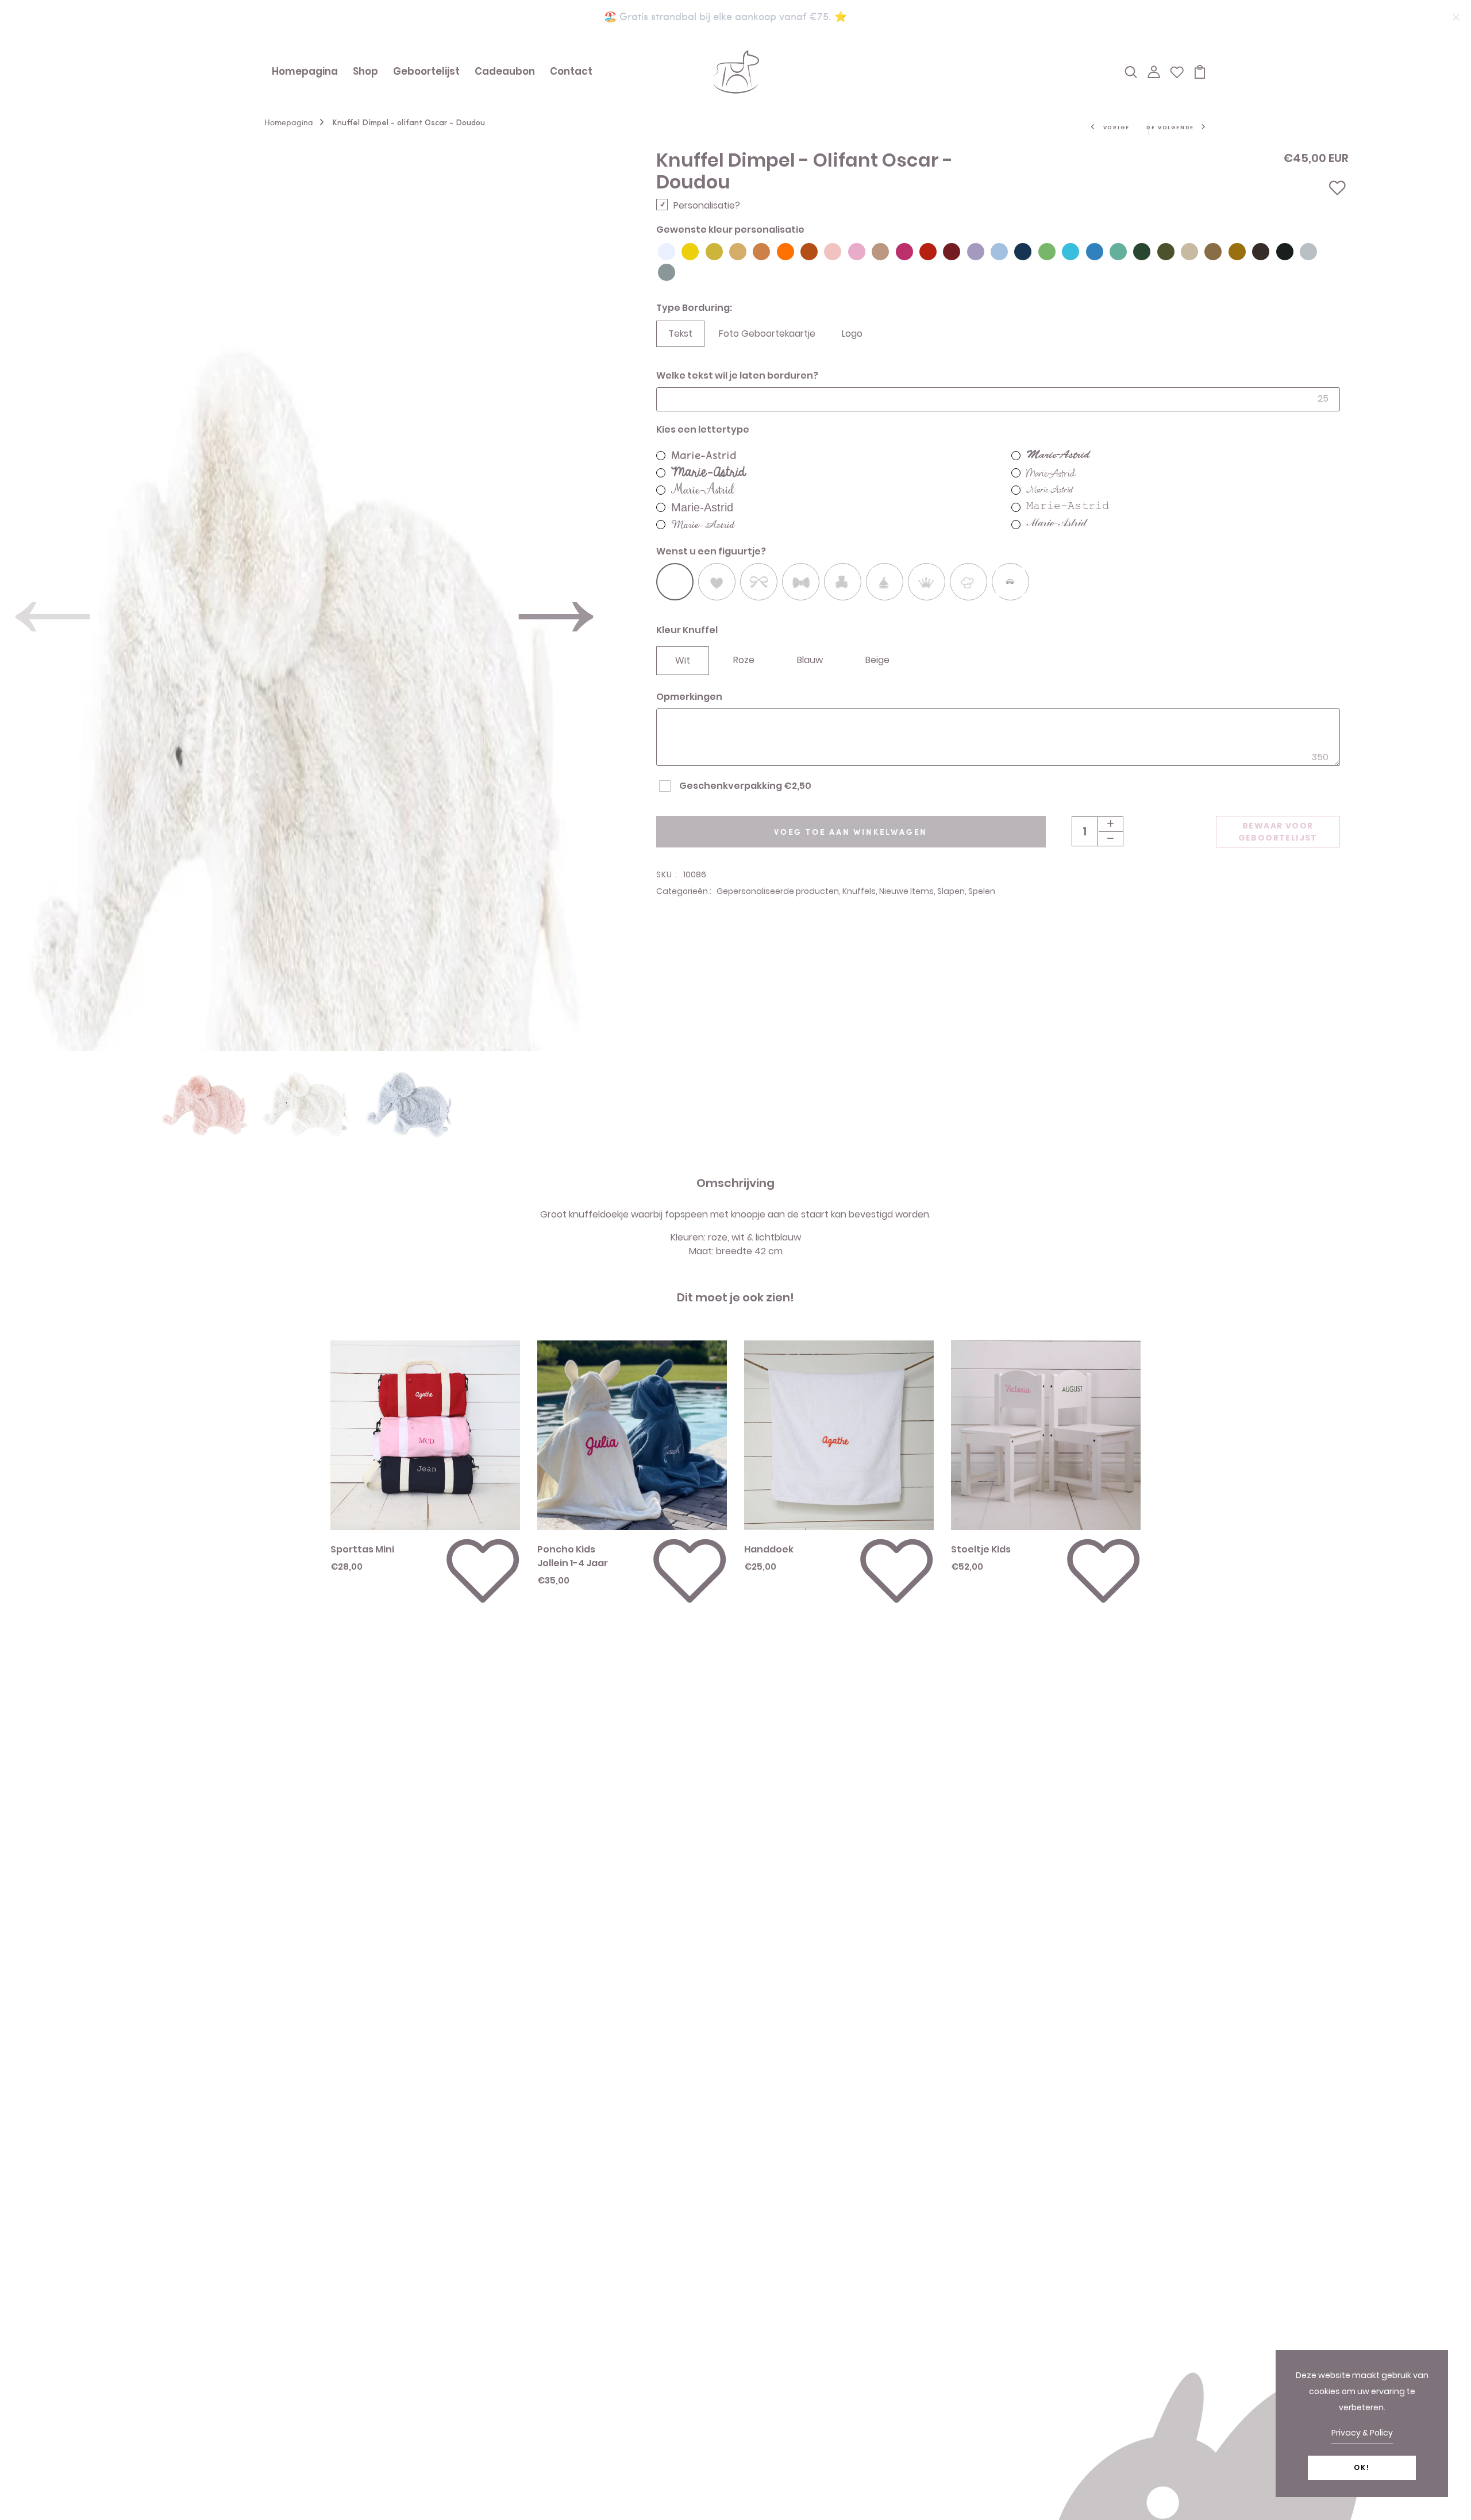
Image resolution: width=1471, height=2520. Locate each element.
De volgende (1170, 128)
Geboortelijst (426, 71)
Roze (744, 660)
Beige (877, 660)
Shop (365, 71)
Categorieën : (684, 891)
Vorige (1116, 128)
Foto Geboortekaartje (767, 334)
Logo (852, 334)
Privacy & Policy (1362, 2433)
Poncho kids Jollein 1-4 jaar (573, 1556)
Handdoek (769, 1549)
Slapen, (953, 891)
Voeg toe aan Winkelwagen (851, 832)
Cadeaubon (505, 71)
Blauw (810, 660)
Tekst (680, 334)
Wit (683, 660)
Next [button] (556, 554)
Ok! (1362, 2467)
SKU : (667, 874)
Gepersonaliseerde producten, (779, 891)
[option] (205, 1087)
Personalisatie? (707, 205)
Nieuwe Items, (908, 891)
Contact (571, 71)
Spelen (982, 891)
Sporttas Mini (362, 1549)
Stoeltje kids (981, 1549)
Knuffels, (861, 891)
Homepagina (305, 71)
